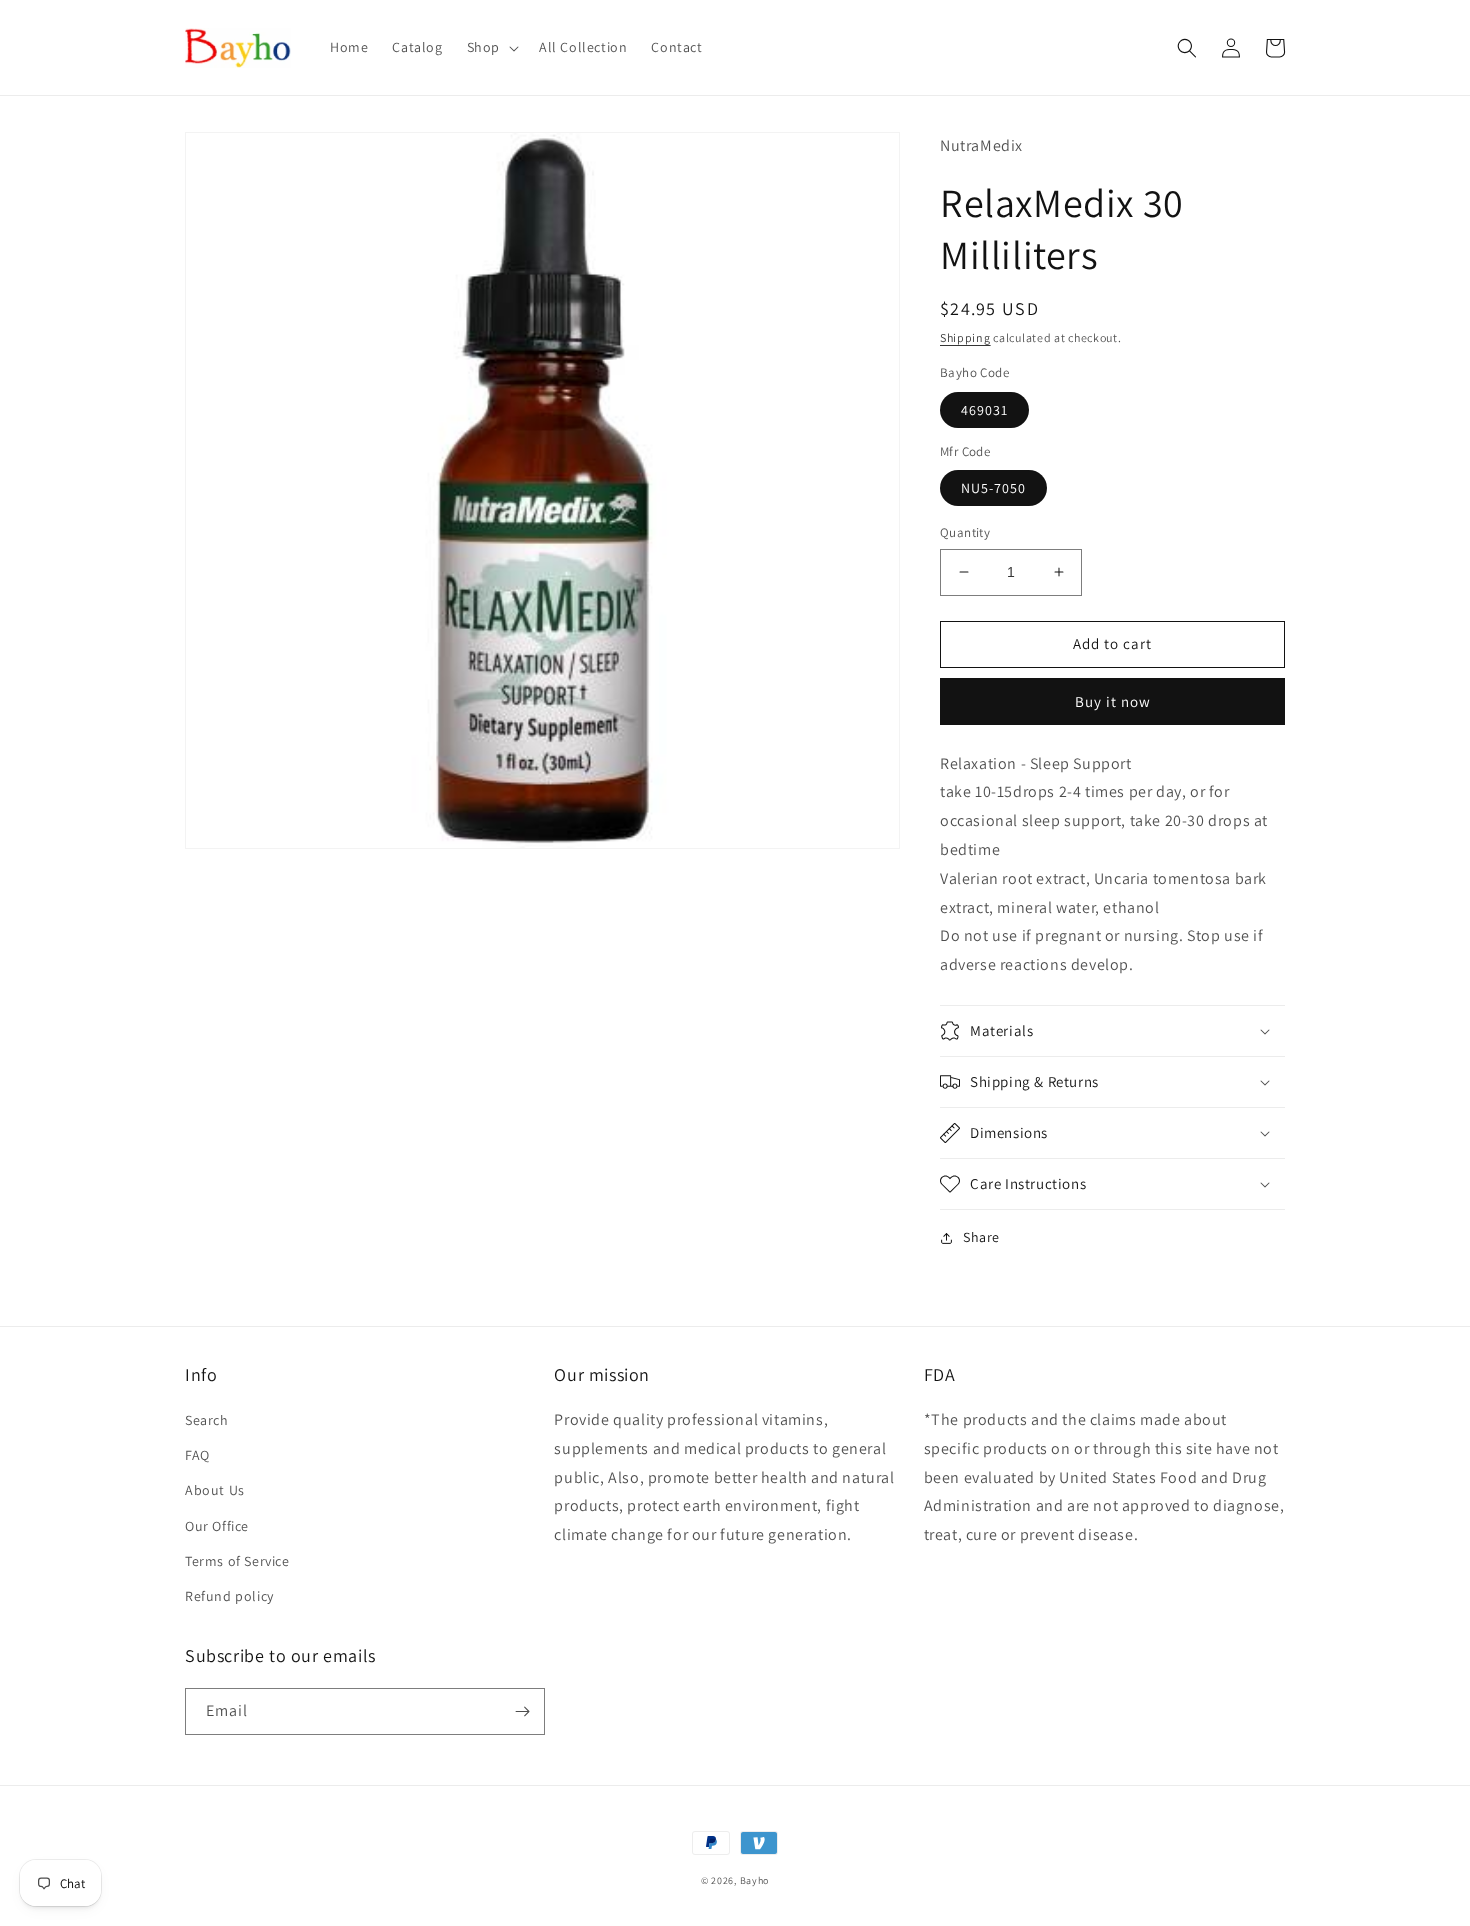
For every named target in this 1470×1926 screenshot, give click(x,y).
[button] (491, 47)
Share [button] (981, 1237)
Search (207, 1420)
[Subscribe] (522, 1711)
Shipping (965, 337)
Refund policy (229, 1596)
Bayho (755, 1880)
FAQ (197, 1455)
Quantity (965, 532)
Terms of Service (237, 1561)
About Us (215, 1490)
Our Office (217, 1526)
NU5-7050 (993, 488)
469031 (984, 410)
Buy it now (1113, 701)
